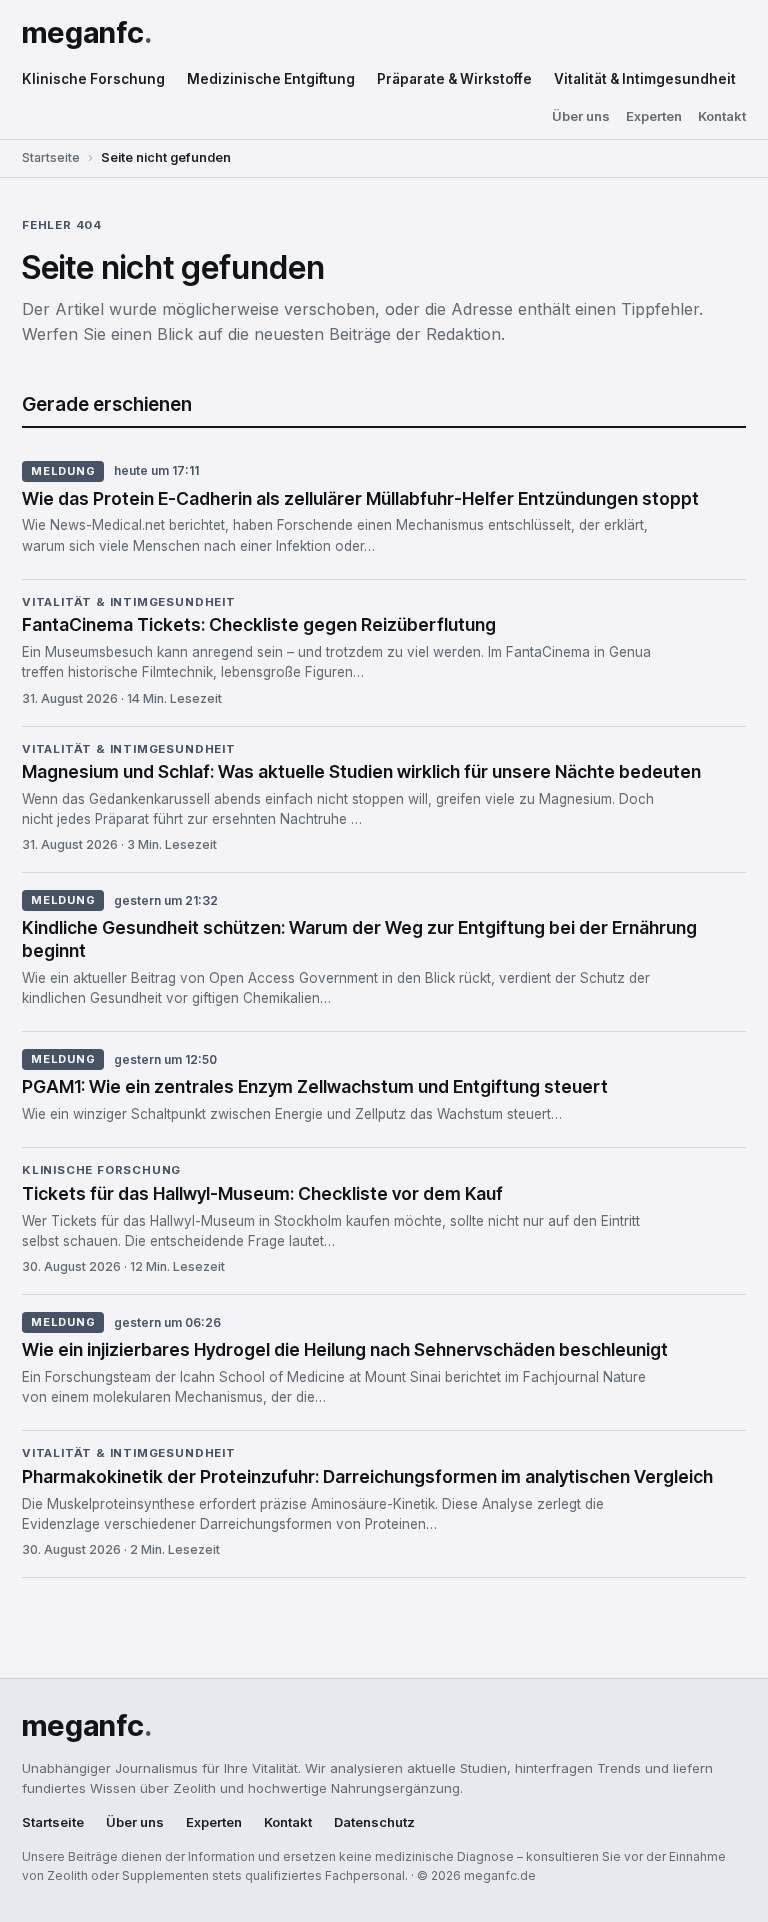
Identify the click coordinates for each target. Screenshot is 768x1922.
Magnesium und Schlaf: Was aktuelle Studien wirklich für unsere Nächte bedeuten (361, 771)
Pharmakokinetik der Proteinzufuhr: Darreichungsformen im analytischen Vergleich (367, 1476)
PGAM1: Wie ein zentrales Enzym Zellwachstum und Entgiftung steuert (315, 1086)
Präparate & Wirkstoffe (454, 79)
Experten (654, 116)
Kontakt (722, 116)
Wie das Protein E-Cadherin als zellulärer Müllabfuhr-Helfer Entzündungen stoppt (360, 498)
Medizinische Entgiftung (271, 79)
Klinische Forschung (93, 79)
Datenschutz (374, 1822)
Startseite (51, 157)
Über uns (581, 116)
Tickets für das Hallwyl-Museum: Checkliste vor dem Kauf (262, 1193)
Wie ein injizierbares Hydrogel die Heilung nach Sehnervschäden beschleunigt (345, 1349)
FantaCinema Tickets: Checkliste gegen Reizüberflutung (259, 624)
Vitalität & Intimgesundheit (645, 79)
